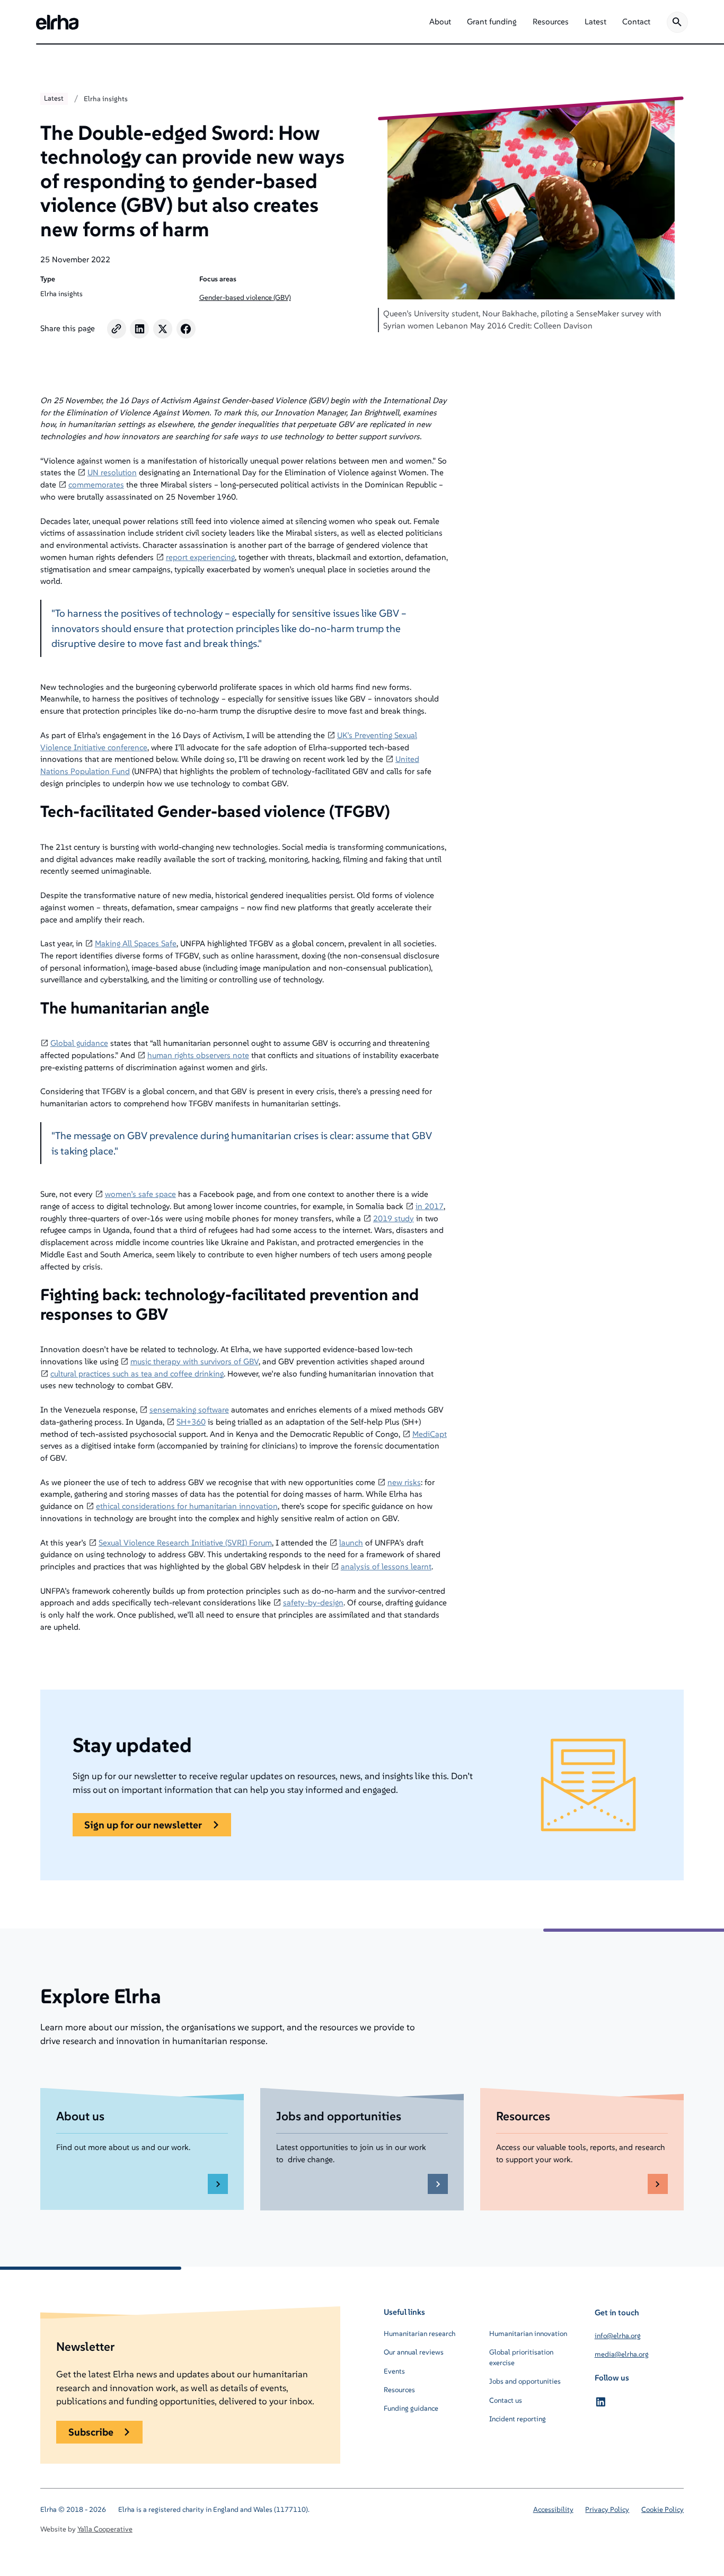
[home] (57, 22)
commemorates (96, 485)
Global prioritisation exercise (521, 2357)
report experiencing (200, 557)
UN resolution (112, 472)
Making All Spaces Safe (136, 943)
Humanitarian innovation (528, 2334)
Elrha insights (106, 99)
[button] (440, 22)
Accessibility (553, 2510)
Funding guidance (411, 2408)
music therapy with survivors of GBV (195, 1361)
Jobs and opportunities (525, 2381)
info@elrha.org (618, 2336)
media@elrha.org (622, 2354)
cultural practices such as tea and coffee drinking (137, 1374)
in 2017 (430, 1206)
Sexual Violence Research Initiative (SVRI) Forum (185, 1543)
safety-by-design (313, 1602)
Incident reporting (518, 2419)
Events (394, 2371)
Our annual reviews (414, 2352)
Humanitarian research (420, 2334)
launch (351, 1543)
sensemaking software (189, 1410)
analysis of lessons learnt (386, 1566)
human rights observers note (198, 1055)
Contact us (506, 2400)
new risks (404, 1482)
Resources (399, 2390)
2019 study (394, 1218)
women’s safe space (140, 1194)
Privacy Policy (607, 2510)
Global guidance (79, 1043)
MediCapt (430, 1434)
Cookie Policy (663, 2510)
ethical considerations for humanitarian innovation (187, 1506)
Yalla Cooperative (105, 2529)
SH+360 (191, 1422)
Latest (54, 98)
